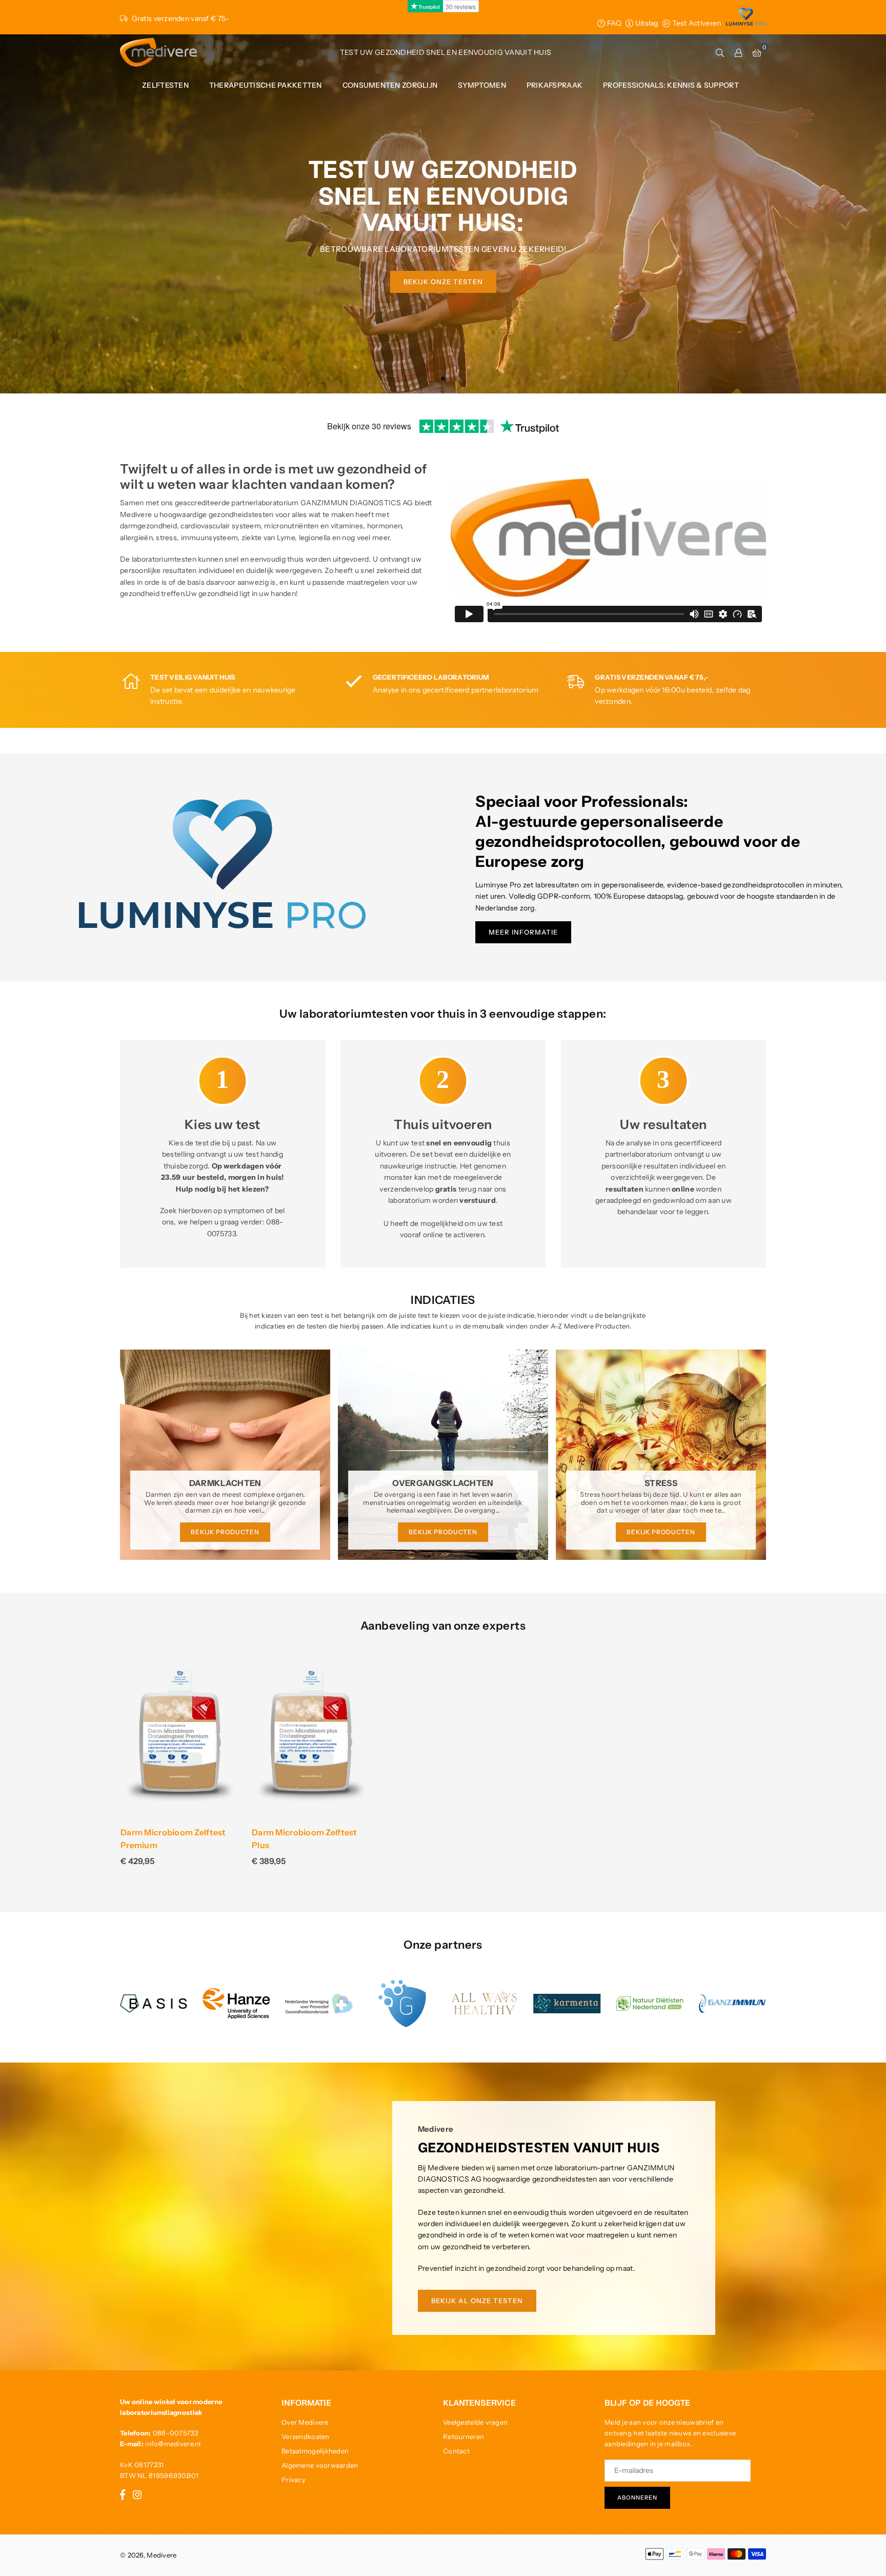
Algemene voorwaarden (320, 2465)
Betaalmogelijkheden (315, 2451)
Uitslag (646, 23)
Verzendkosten (306, 2436)
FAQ (613, 23)
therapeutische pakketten (266, 85)
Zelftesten (165, 85)
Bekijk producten (225, 1532)
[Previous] (114, 1459)
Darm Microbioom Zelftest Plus (305, 1839)
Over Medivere (305, 2422)
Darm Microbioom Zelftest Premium (173, 1839)
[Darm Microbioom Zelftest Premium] (180, 1735)
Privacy (294, 2480)
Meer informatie (523, 932)
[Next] (773, 1459)
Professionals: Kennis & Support (671, 85)
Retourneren (464, 2436)
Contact (456, 2451)
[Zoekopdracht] (720, 52)
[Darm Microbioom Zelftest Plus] (312, 1735)
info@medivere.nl (173, 2444)
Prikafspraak (555, 85)
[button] (757, 52)
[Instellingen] (738, 52)
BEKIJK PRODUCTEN (443, 1532)
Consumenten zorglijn (390, 85)
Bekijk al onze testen (477, 2301)
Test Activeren (696, 23)
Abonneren (637, 2498)
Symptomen (482, 85)
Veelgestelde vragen (475, 2422)
